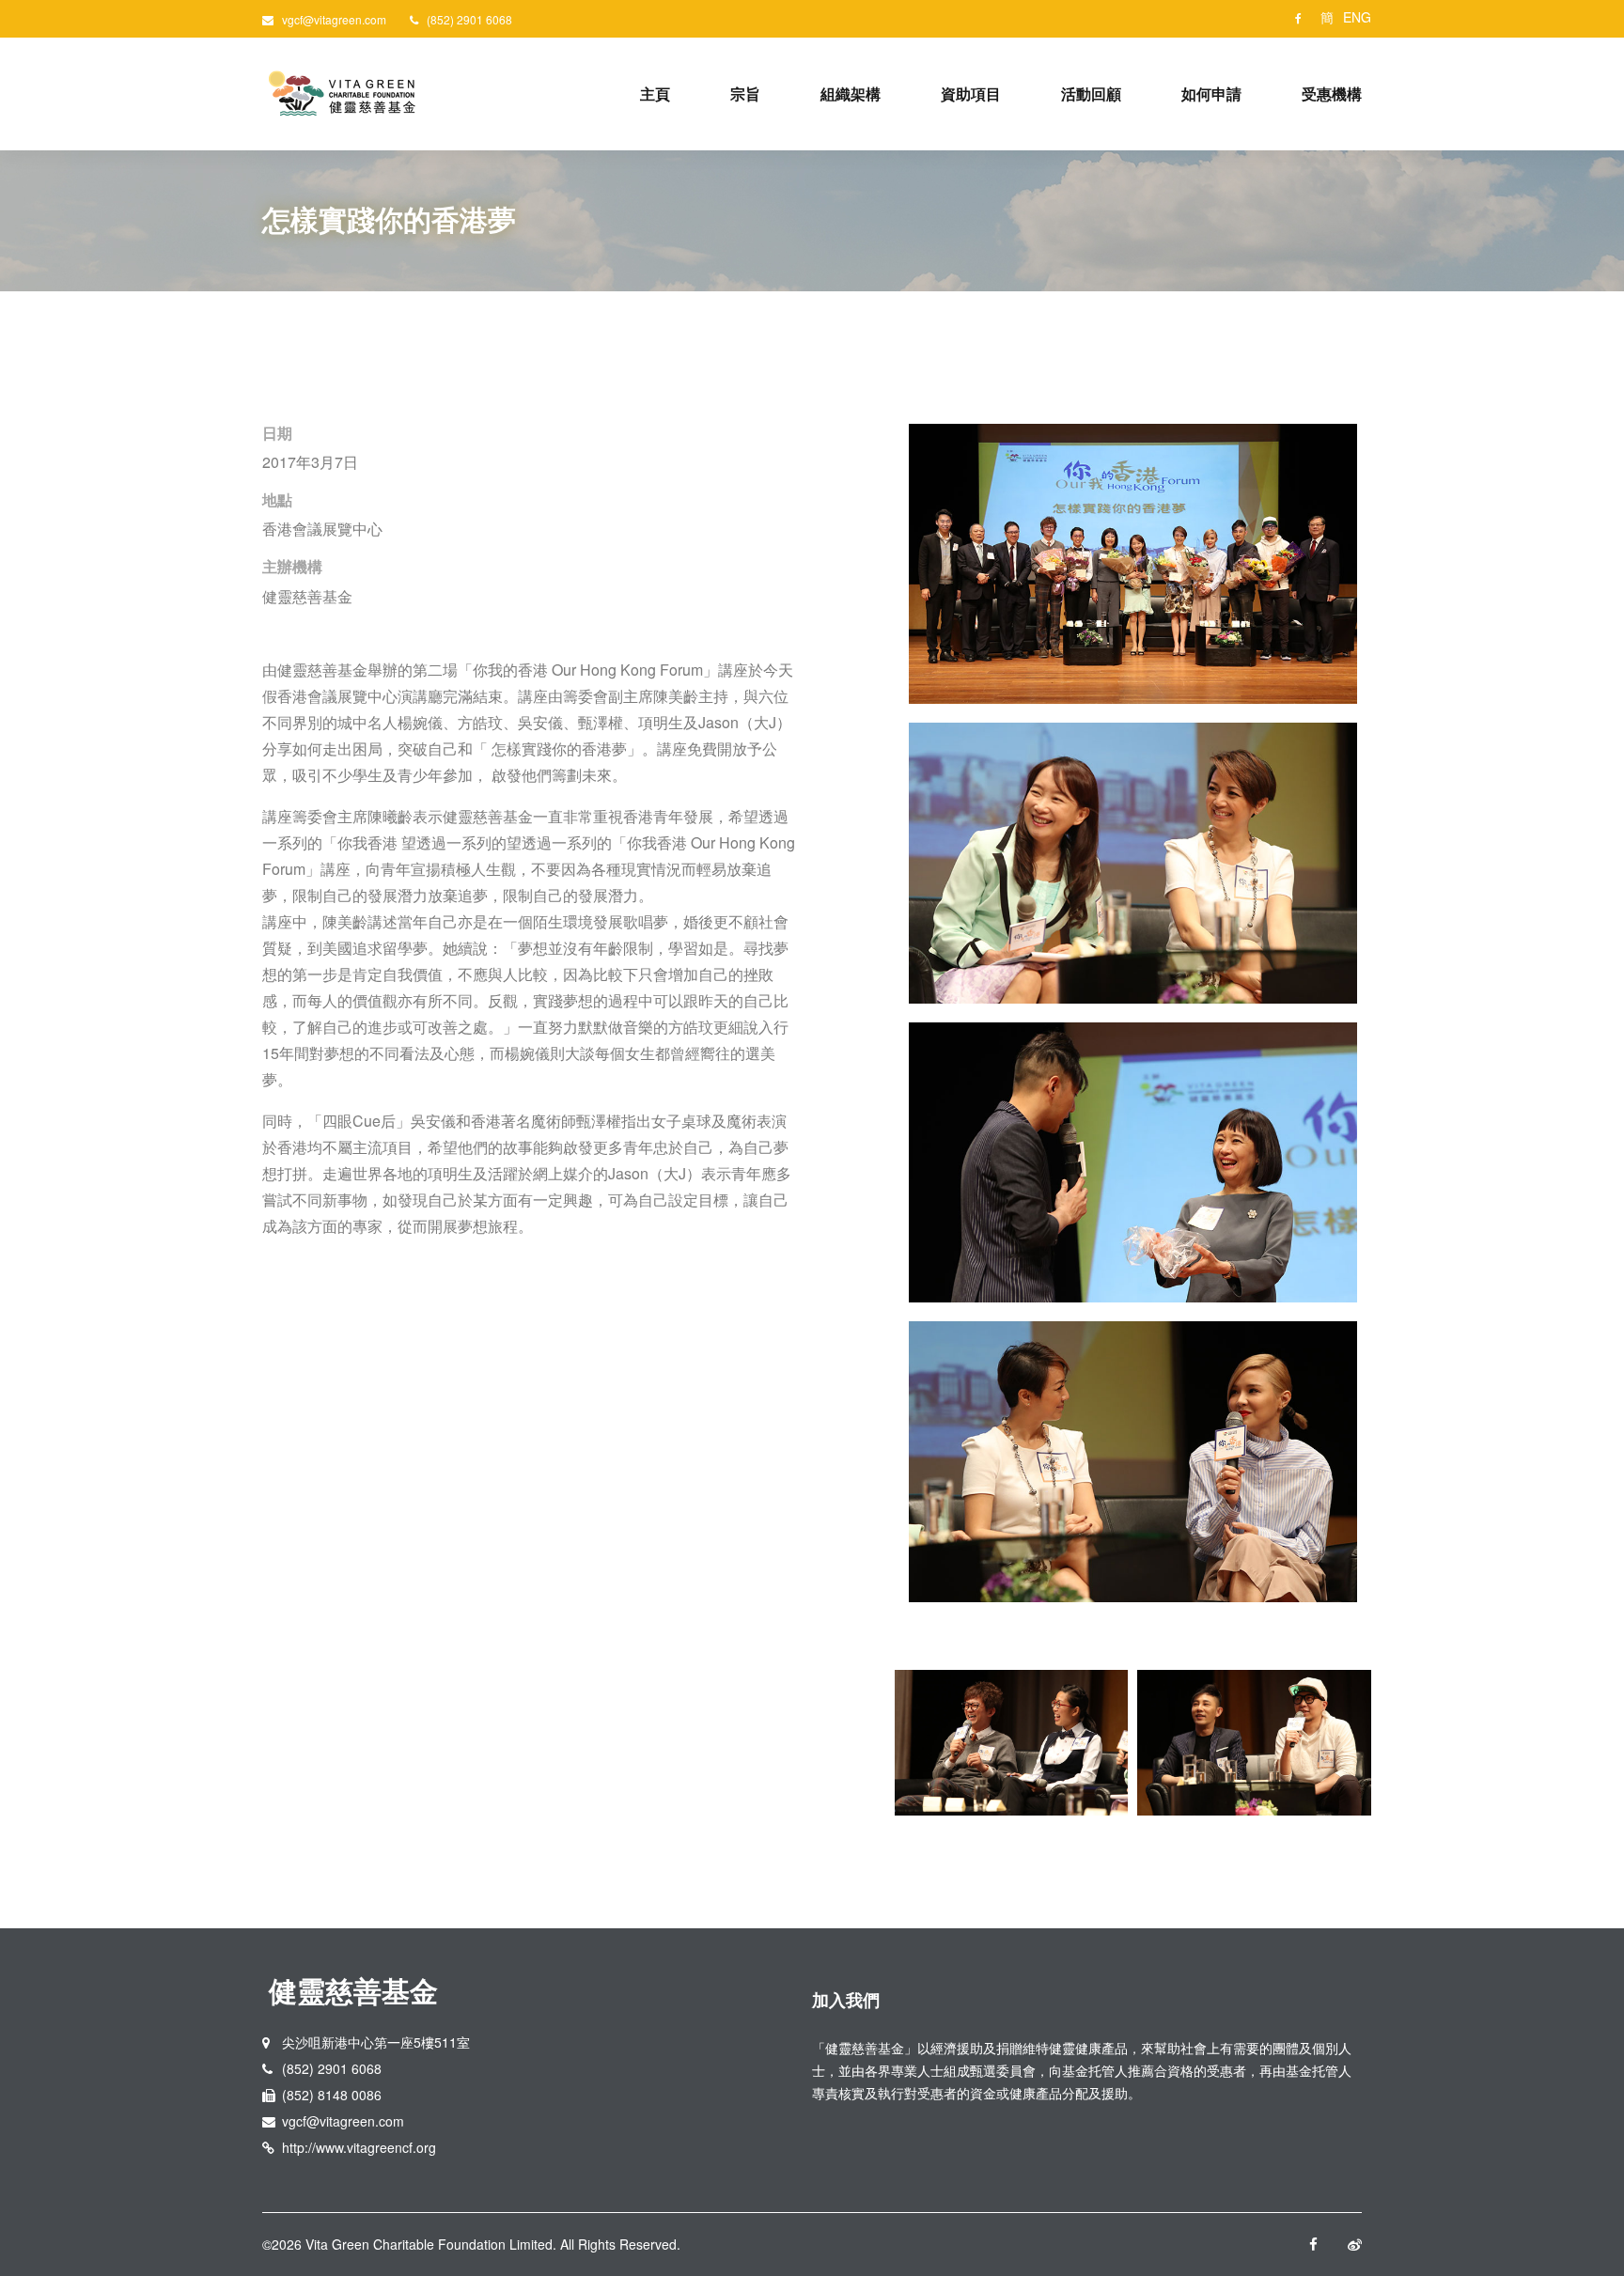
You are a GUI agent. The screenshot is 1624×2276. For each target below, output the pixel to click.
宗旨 (745, 94)
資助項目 (971, 94)
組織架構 (851, 94)
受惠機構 (1332, 94)
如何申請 (1211, 94)
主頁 (655, 94)
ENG (1357, 17)
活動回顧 (1091, 94)
